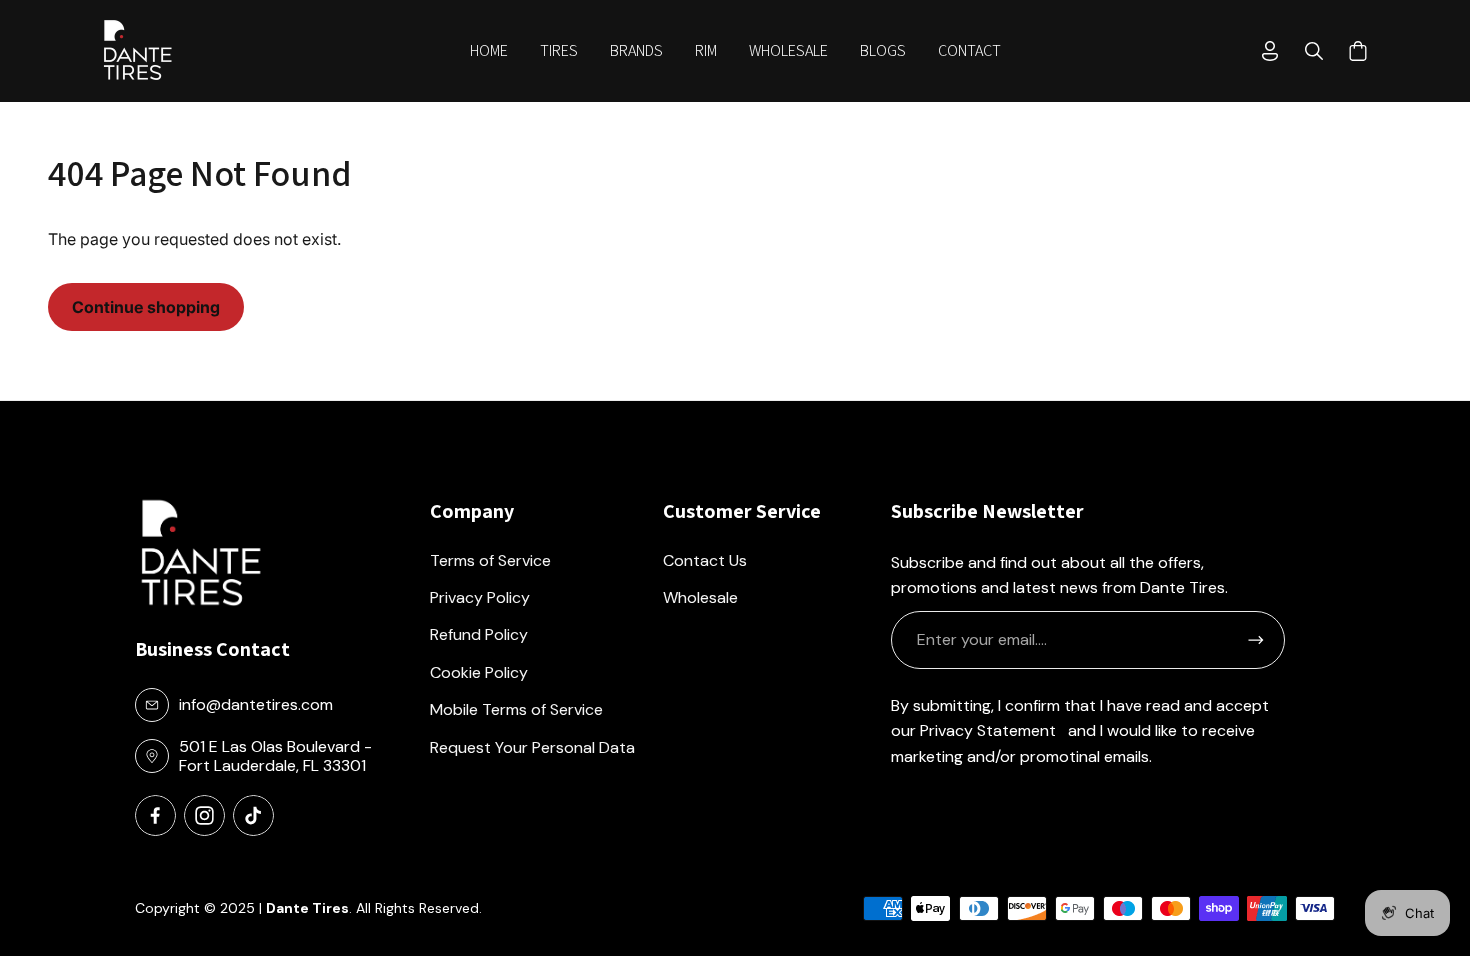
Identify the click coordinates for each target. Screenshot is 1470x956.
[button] (559, 51)
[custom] (155, 815)
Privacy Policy (480, 597)
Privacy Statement (988, 730)
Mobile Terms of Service (516, 709)
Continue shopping (146, 307)
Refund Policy (479, 634)
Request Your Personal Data (532, 747)
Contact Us (705, 560)
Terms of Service (490, 560)
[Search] (1314, 51)
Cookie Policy (479, 672)
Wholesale (700, 597)
